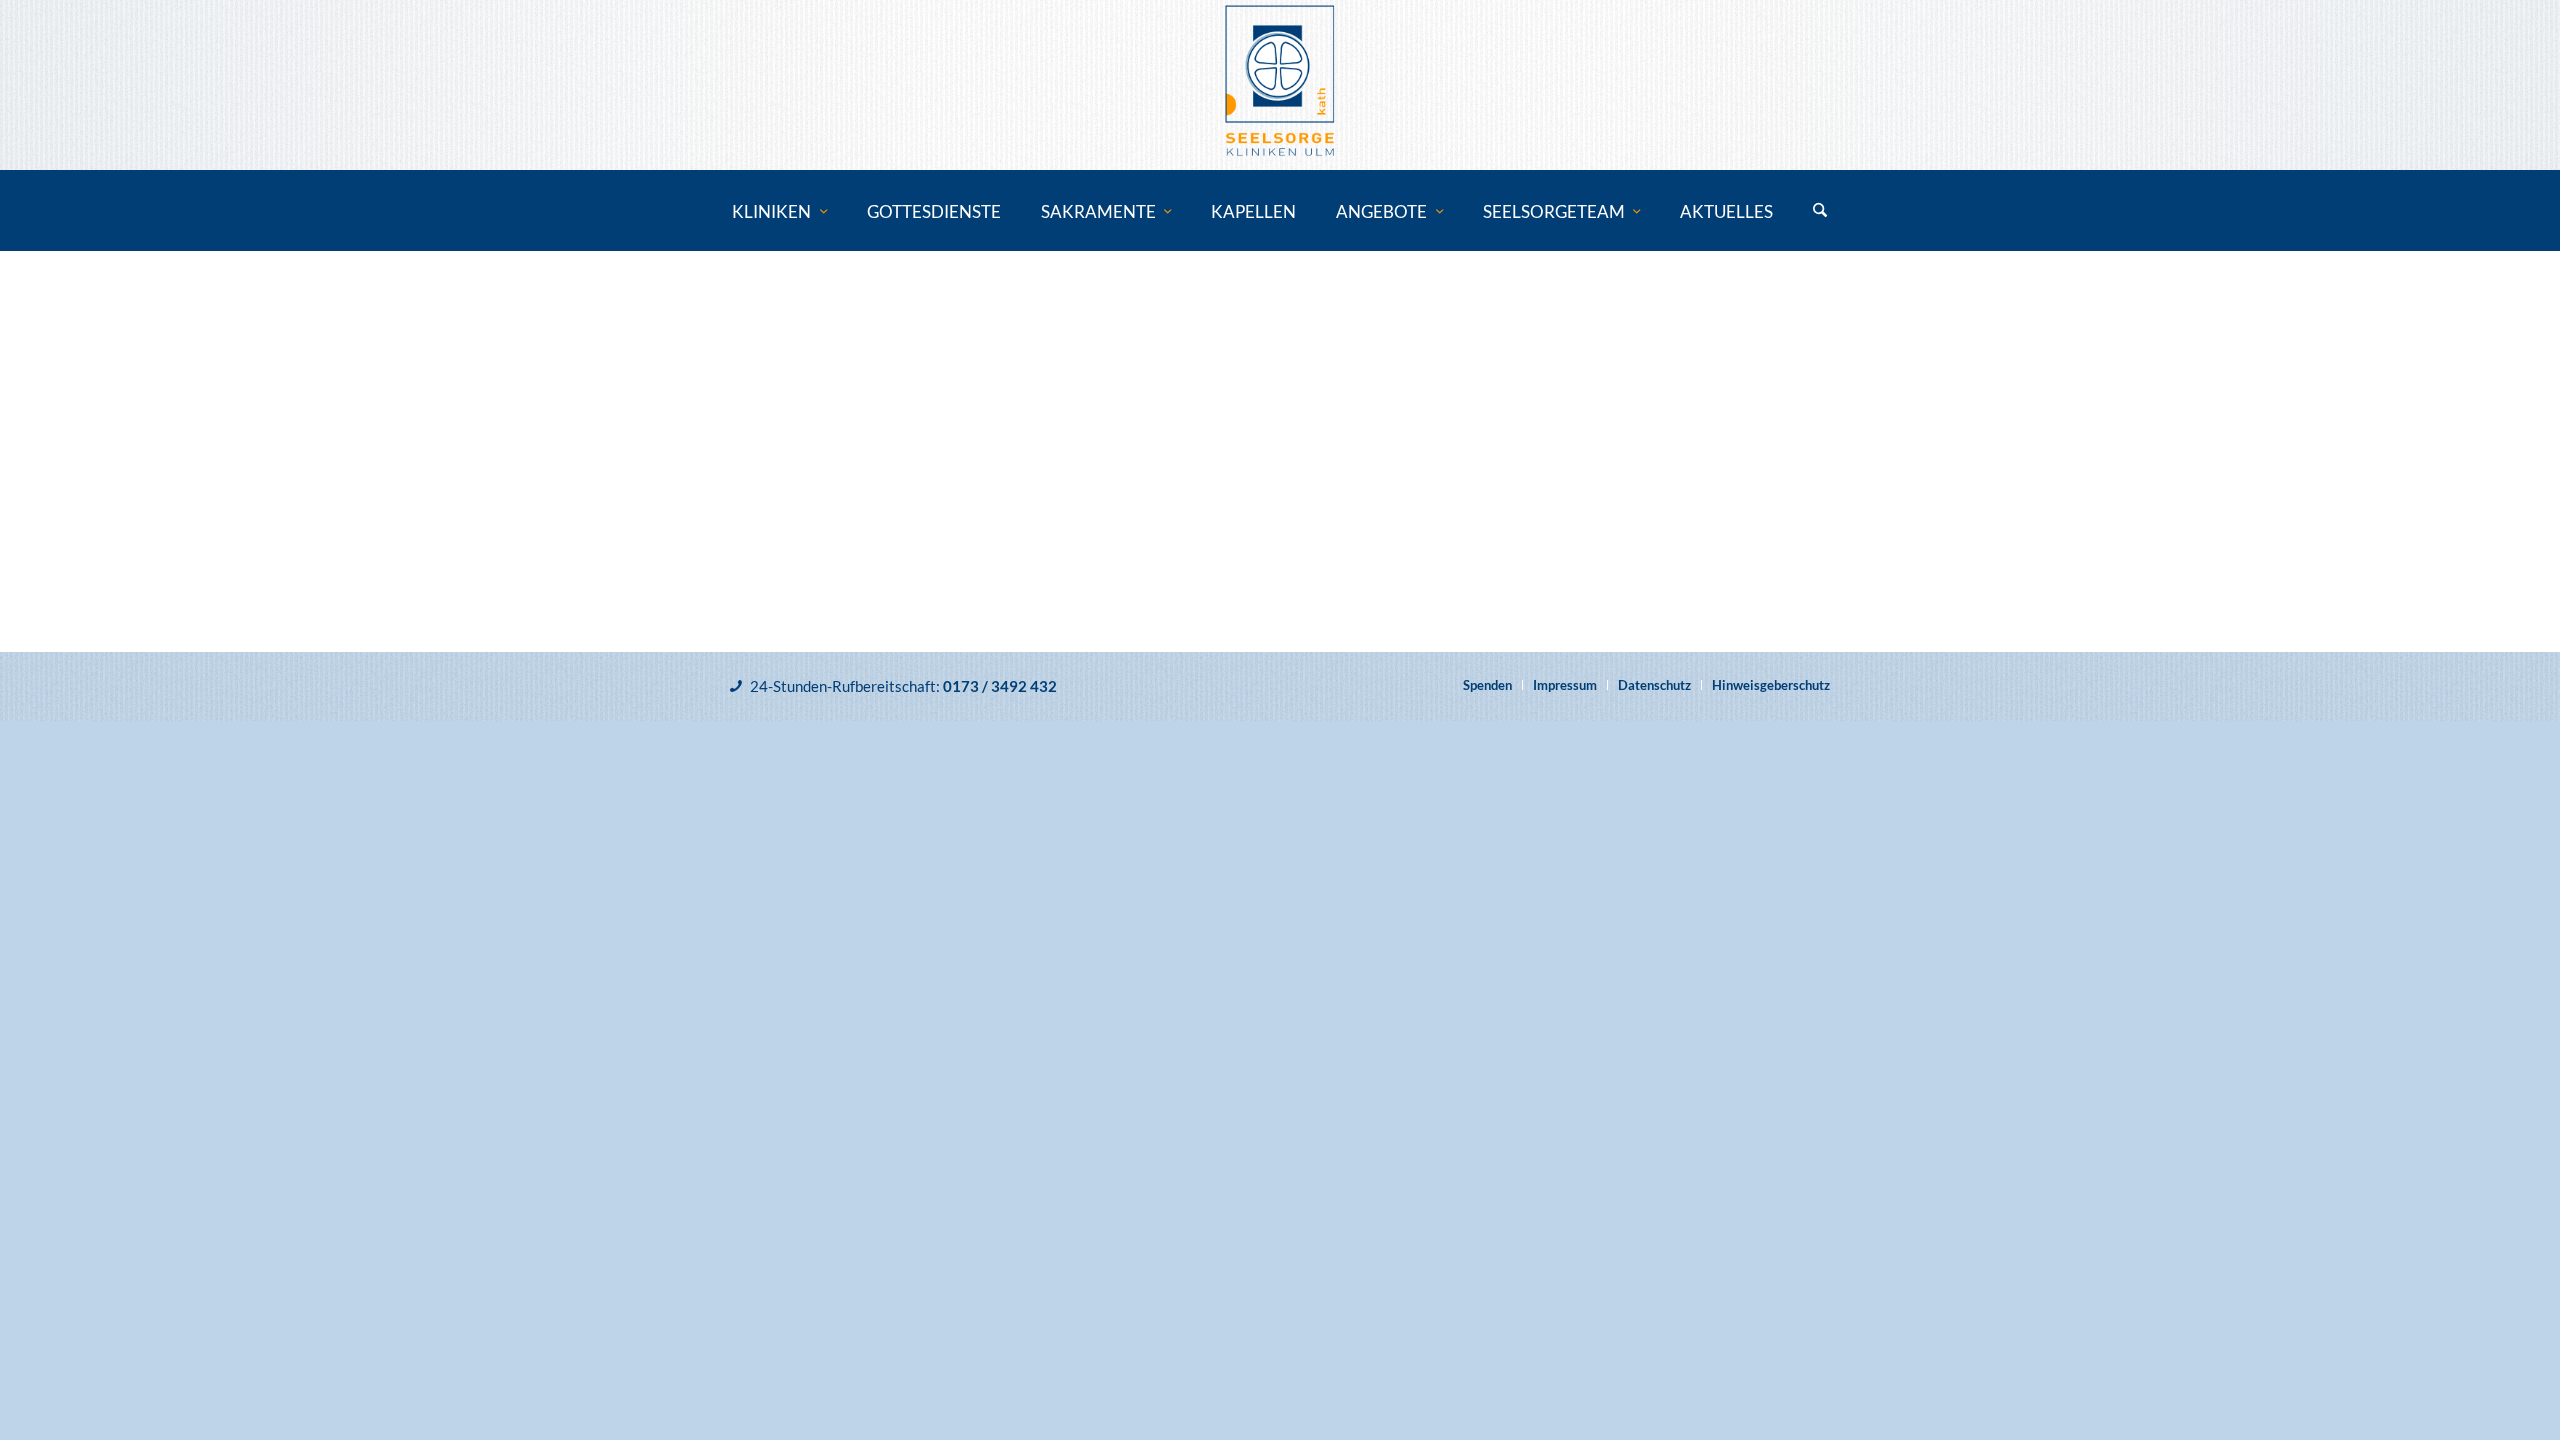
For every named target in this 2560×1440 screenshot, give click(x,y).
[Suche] (1820, 212)
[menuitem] (779, 212)
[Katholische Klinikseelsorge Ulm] (1279, 85)
